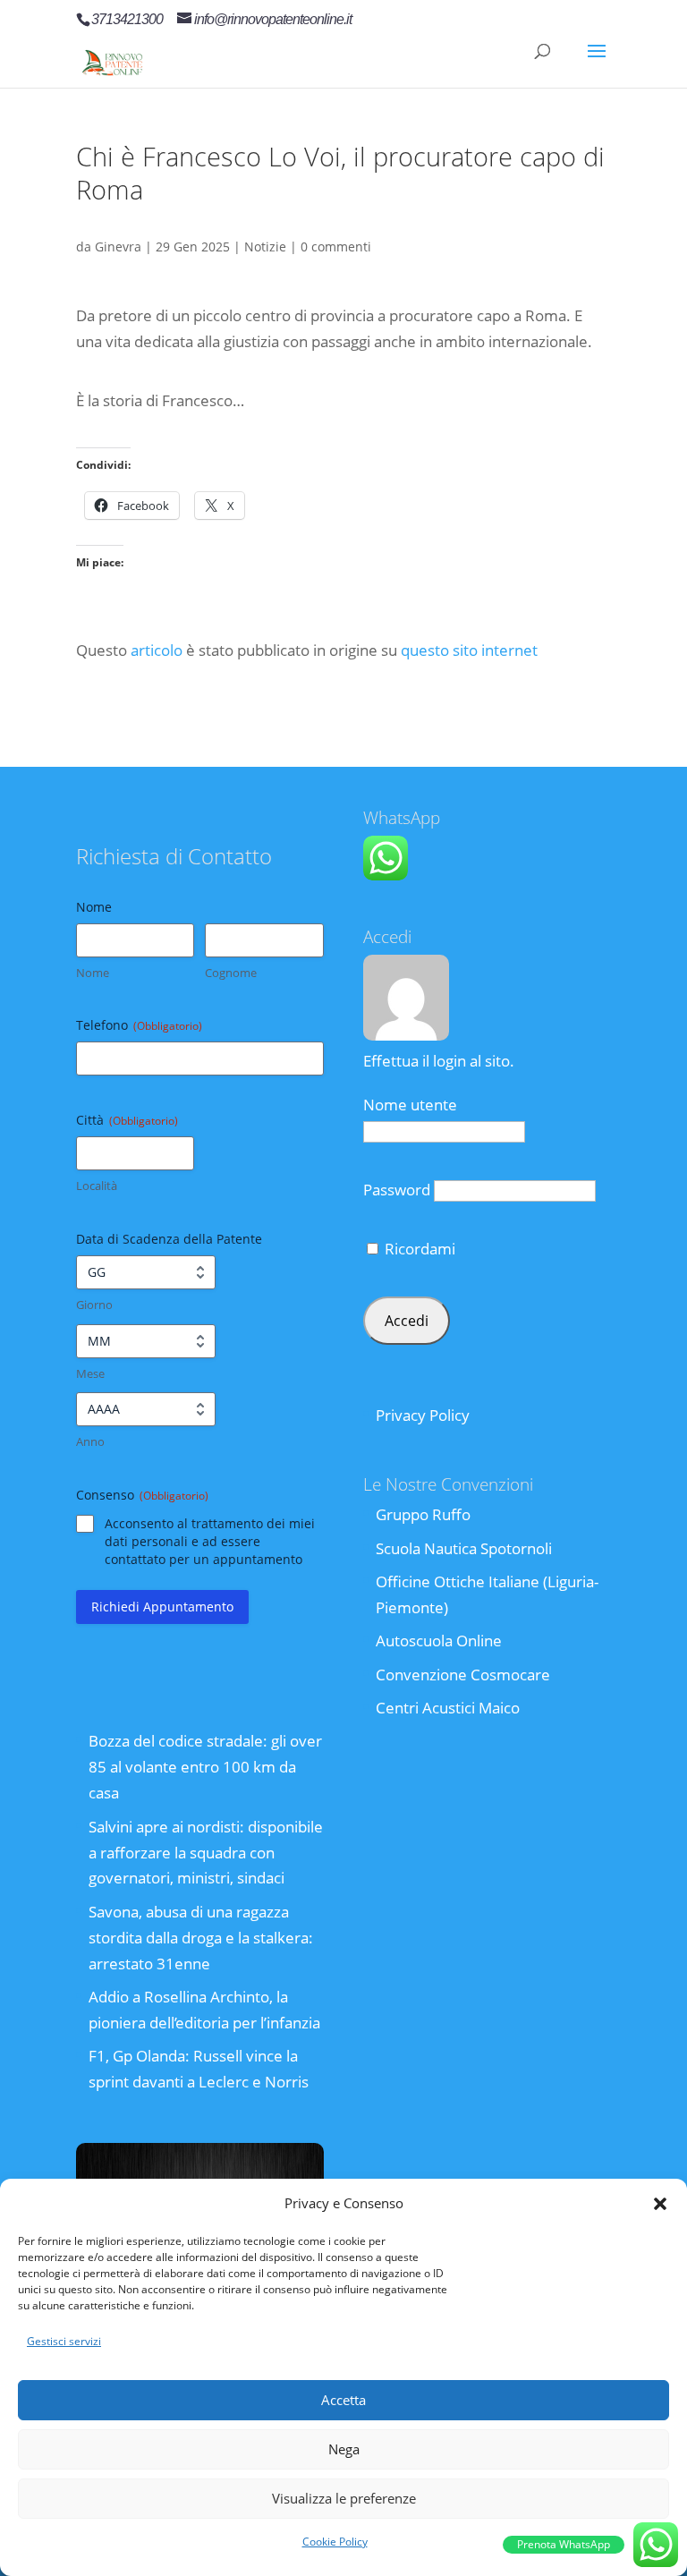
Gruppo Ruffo (423, 1514)
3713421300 (127, 19)
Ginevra (118, 247)
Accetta (343, 2400)
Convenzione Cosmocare (463, 1675)
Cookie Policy (335, 2542)
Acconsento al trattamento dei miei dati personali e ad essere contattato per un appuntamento (210, 1541)
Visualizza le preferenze (344, 2498)
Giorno (94, 1305)
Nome (93, 973)
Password (397, 1190)
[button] (660, 2204)
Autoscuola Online (439, 1641)
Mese (90, 1373)
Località (97, 1186)
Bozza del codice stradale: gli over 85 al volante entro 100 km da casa (205, 1767)
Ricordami (418, 1249)
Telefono (139, 1025)
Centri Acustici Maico (448, 1708)
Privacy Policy (423, 1415)
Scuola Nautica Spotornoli (464, 1548)
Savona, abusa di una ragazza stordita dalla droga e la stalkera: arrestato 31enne (201, 1938)
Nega (344, 2449)
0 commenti (336, 247)
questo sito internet (469, 650)
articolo (157, 650)
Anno (90, 1441)
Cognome (231, 973)
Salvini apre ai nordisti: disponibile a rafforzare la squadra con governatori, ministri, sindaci (206, 1853)
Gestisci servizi (64, 2341)
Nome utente (410, 1105)
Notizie (265, 247)
